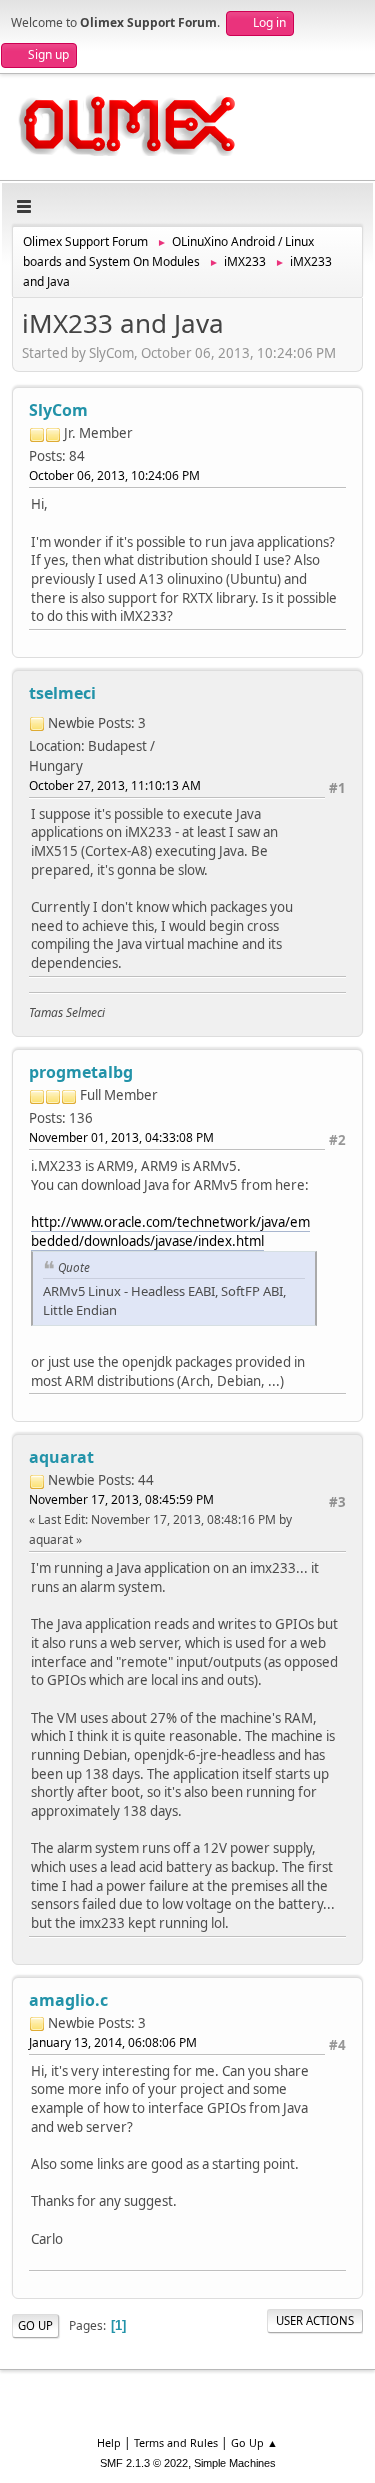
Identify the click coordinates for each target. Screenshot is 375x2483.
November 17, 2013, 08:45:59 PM (121, 1499)
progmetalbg (81, 1072)
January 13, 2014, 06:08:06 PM (113, 2042)
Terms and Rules (176, 2442)
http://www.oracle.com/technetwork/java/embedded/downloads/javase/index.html (170, 1231)
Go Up (35, 2325)
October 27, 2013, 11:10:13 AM (115, 785)
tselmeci (62, 693)
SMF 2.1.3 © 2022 (144, 2463)
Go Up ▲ (254, 2442)
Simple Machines (235, 2463)
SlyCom (58, 410)
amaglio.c (68, 2000)
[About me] (165, 716)
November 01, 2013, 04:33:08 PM (121, 1137)
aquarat (61, 1457)
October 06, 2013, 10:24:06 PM (114, 475)
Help (109, 2442)
